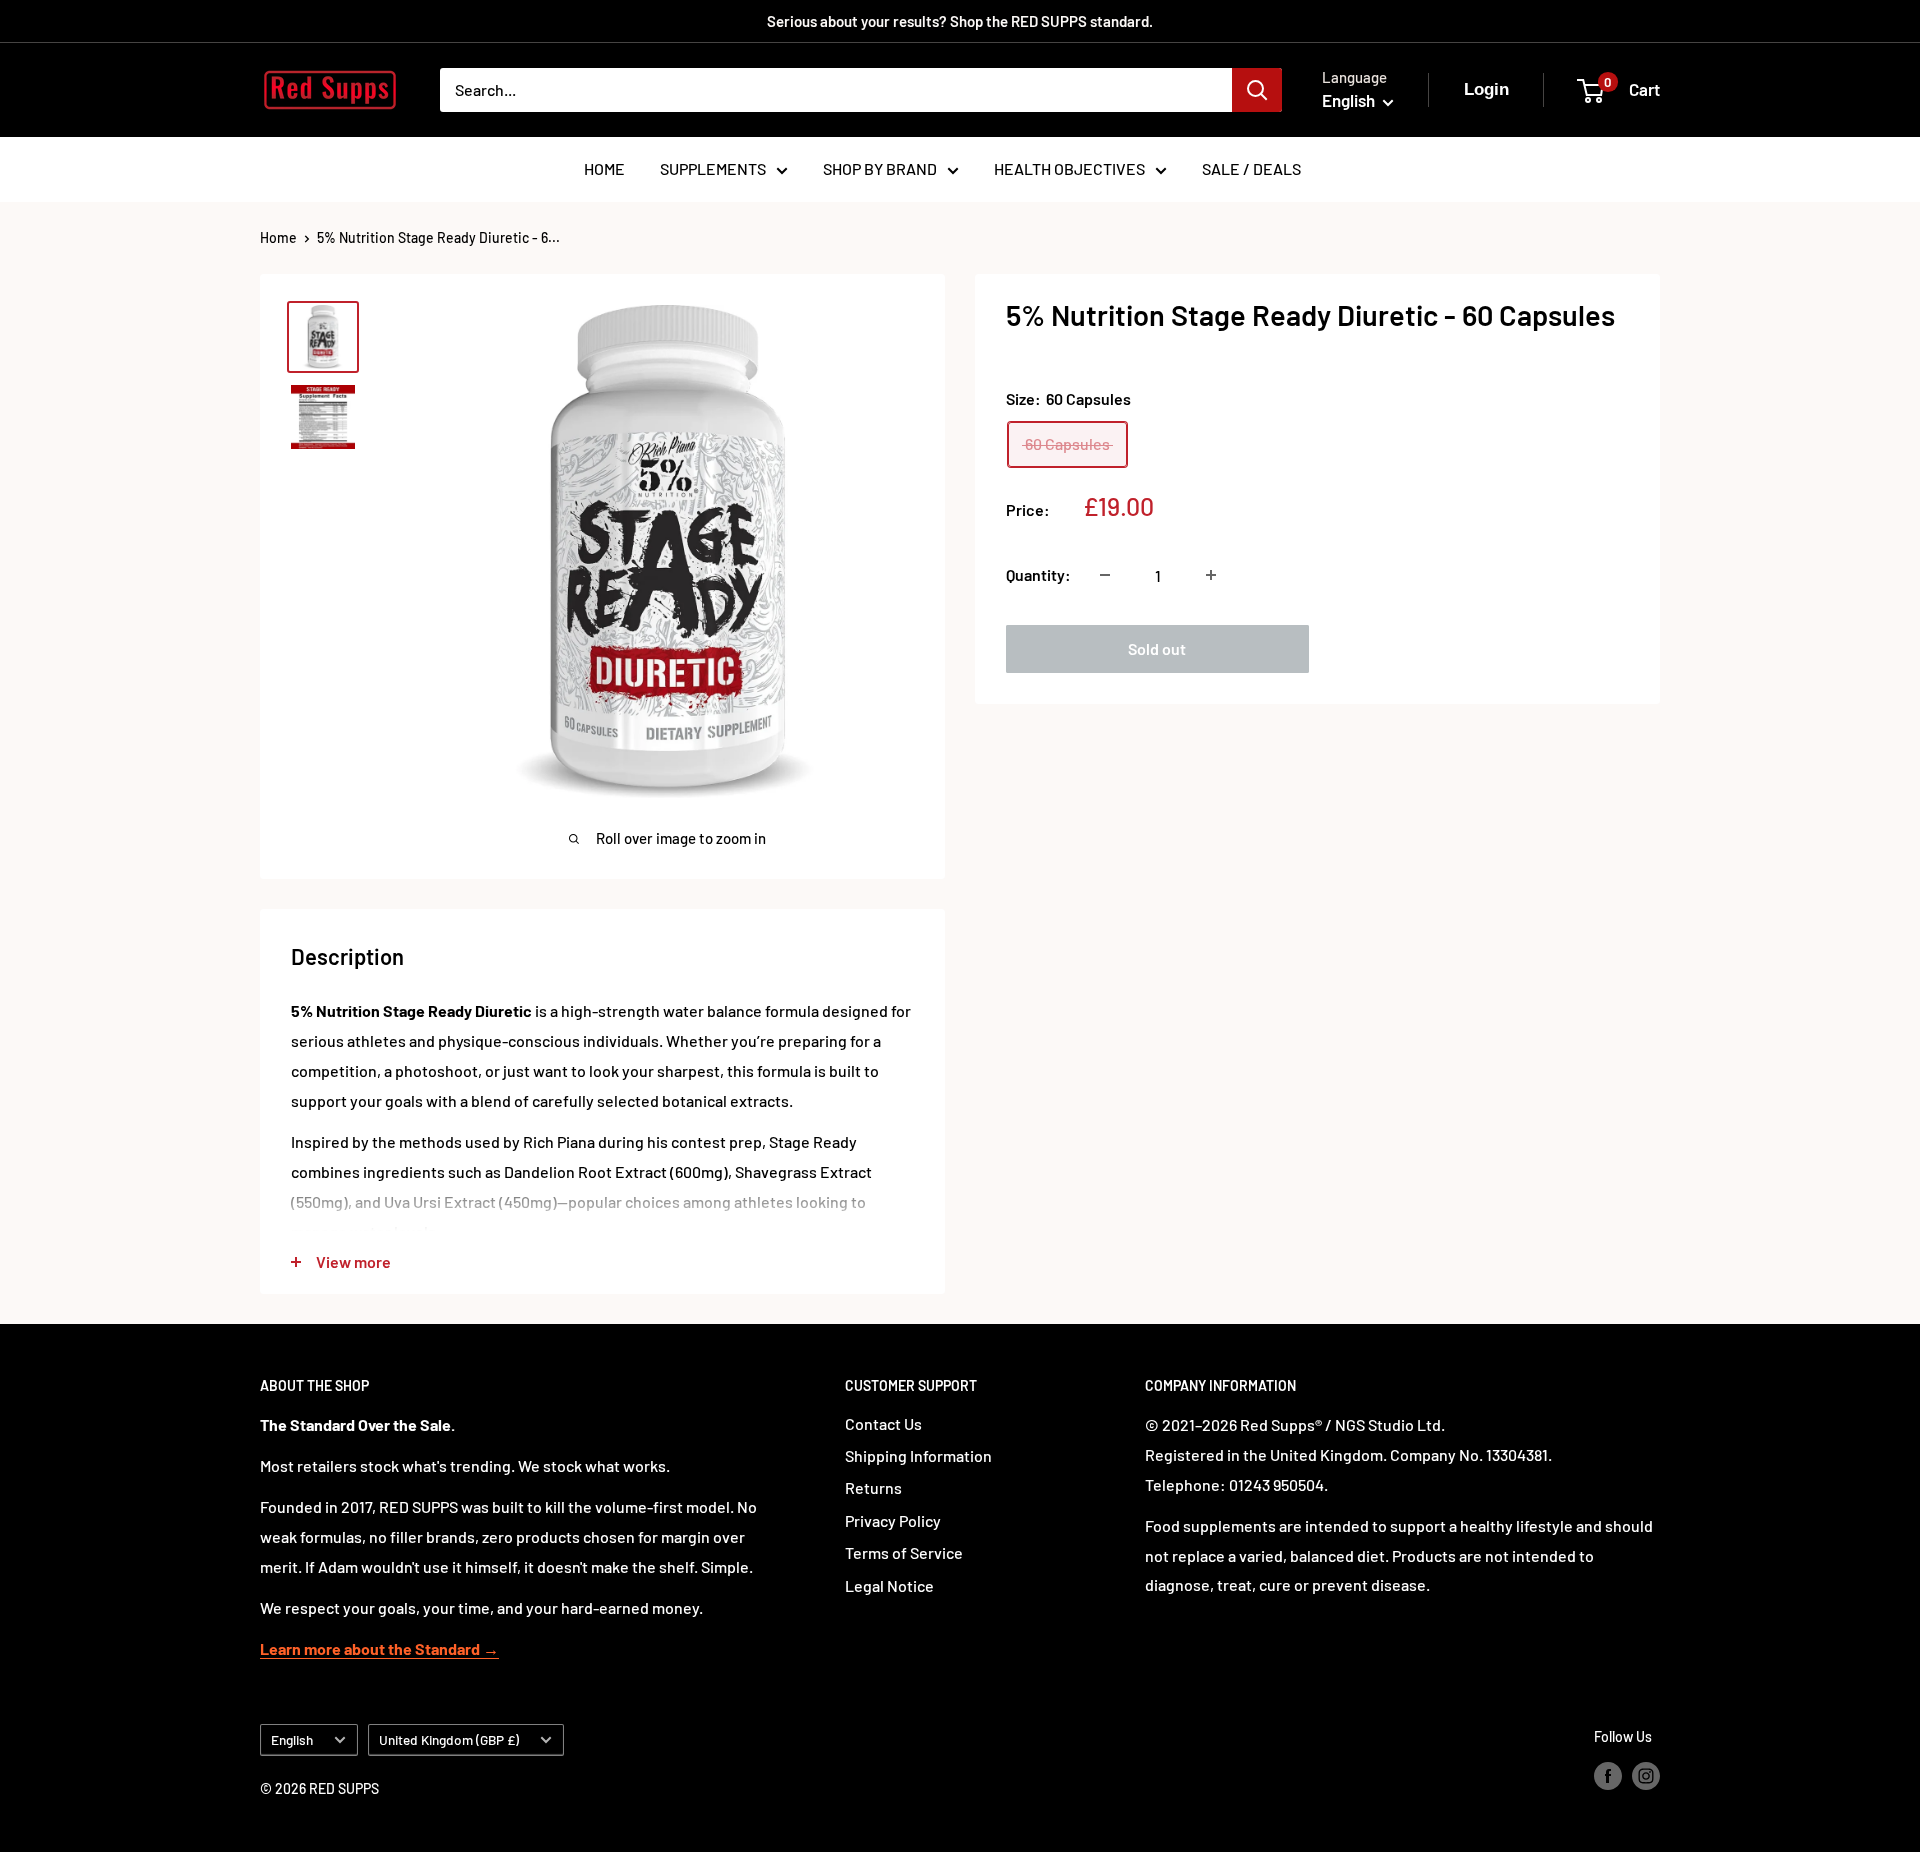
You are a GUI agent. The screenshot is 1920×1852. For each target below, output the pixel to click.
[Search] (1257, 90)
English (292, 1739)
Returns (873, 1487)
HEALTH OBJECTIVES (1069, 168)
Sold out (1157, 648)
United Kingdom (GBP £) (449, 1739)
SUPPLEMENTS (713, 168)
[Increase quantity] (1211, 575)
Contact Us (883, 1423)
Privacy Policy (893, 1520)
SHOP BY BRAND (880, 168)
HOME (604, 168)
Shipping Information (918, 1455)
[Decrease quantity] (1105, 575)
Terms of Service (904, 1552)
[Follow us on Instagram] (1646, 1775)
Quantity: (1038, 574)
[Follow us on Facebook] (1608, 1775)
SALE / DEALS (1251, 168)
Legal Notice (889, 1585)
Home (278, 237)
